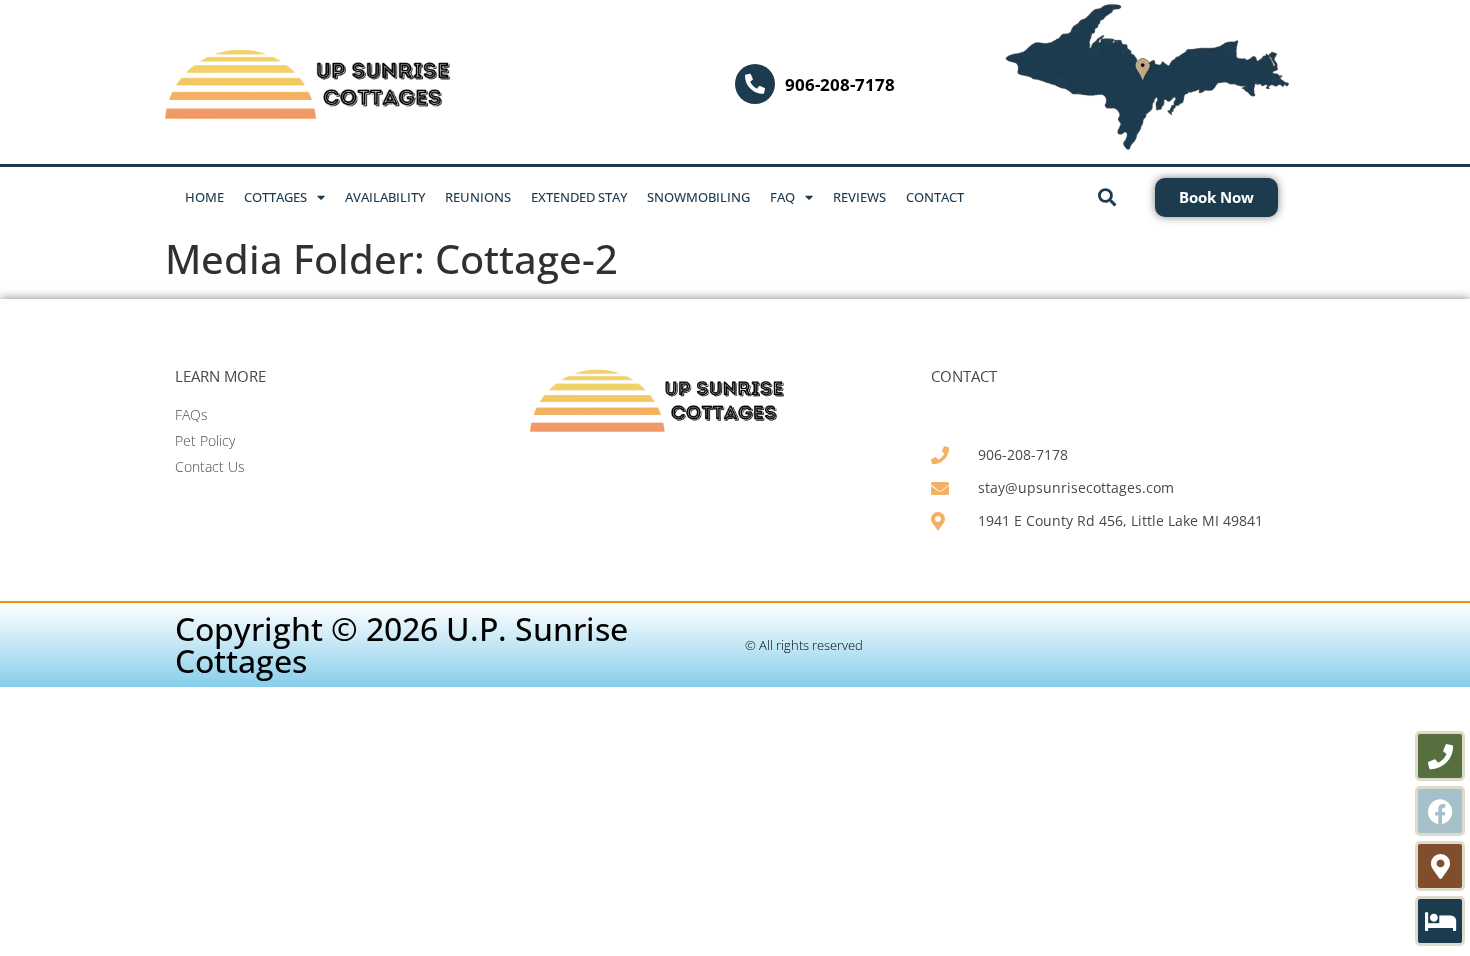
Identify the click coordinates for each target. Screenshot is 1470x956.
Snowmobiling (698, 197)
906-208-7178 (840, 84)
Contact (935, 197)
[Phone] (1440, 756)
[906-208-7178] (755, 84)
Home (204, 197)
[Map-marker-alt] (1440, 866)
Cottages (275, 197)
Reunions (478, 197)
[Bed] (1440, 921)
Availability (385, 197)
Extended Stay (579, 197)
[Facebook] (1440, 811)
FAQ (782, 197)
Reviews (859, 197)
